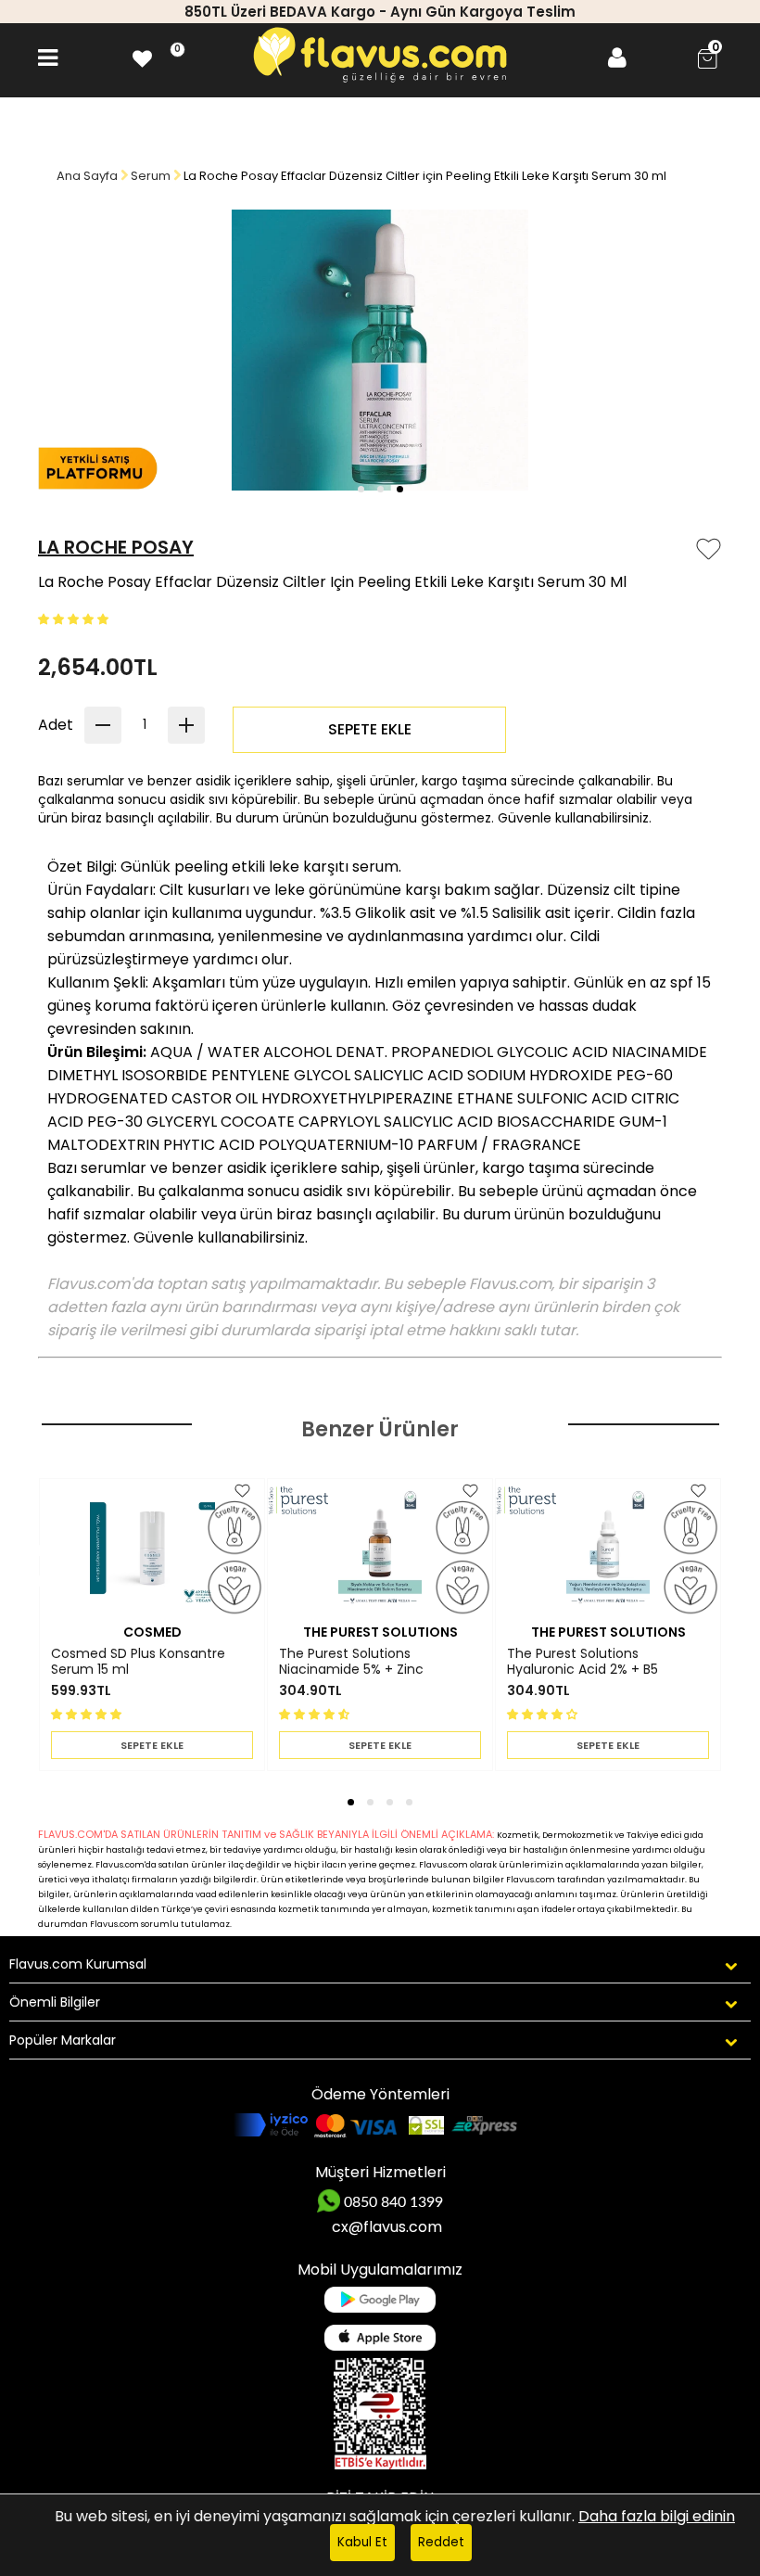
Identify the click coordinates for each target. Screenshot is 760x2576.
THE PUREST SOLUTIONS (380, 1632)
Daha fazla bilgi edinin (657, 2516)
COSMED (152, 1632)
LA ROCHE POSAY (116, 547)
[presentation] (26, 1556)
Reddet (441, 2542)
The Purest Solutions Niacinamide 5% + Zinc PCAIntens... (351, 1662)
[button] (361, 489)
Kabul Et (362, 2542)
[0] (142, 58)
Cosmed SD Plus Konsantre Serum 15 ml (138, 1662)
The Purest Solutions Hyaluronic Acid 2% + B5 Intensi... (583, 1662)
